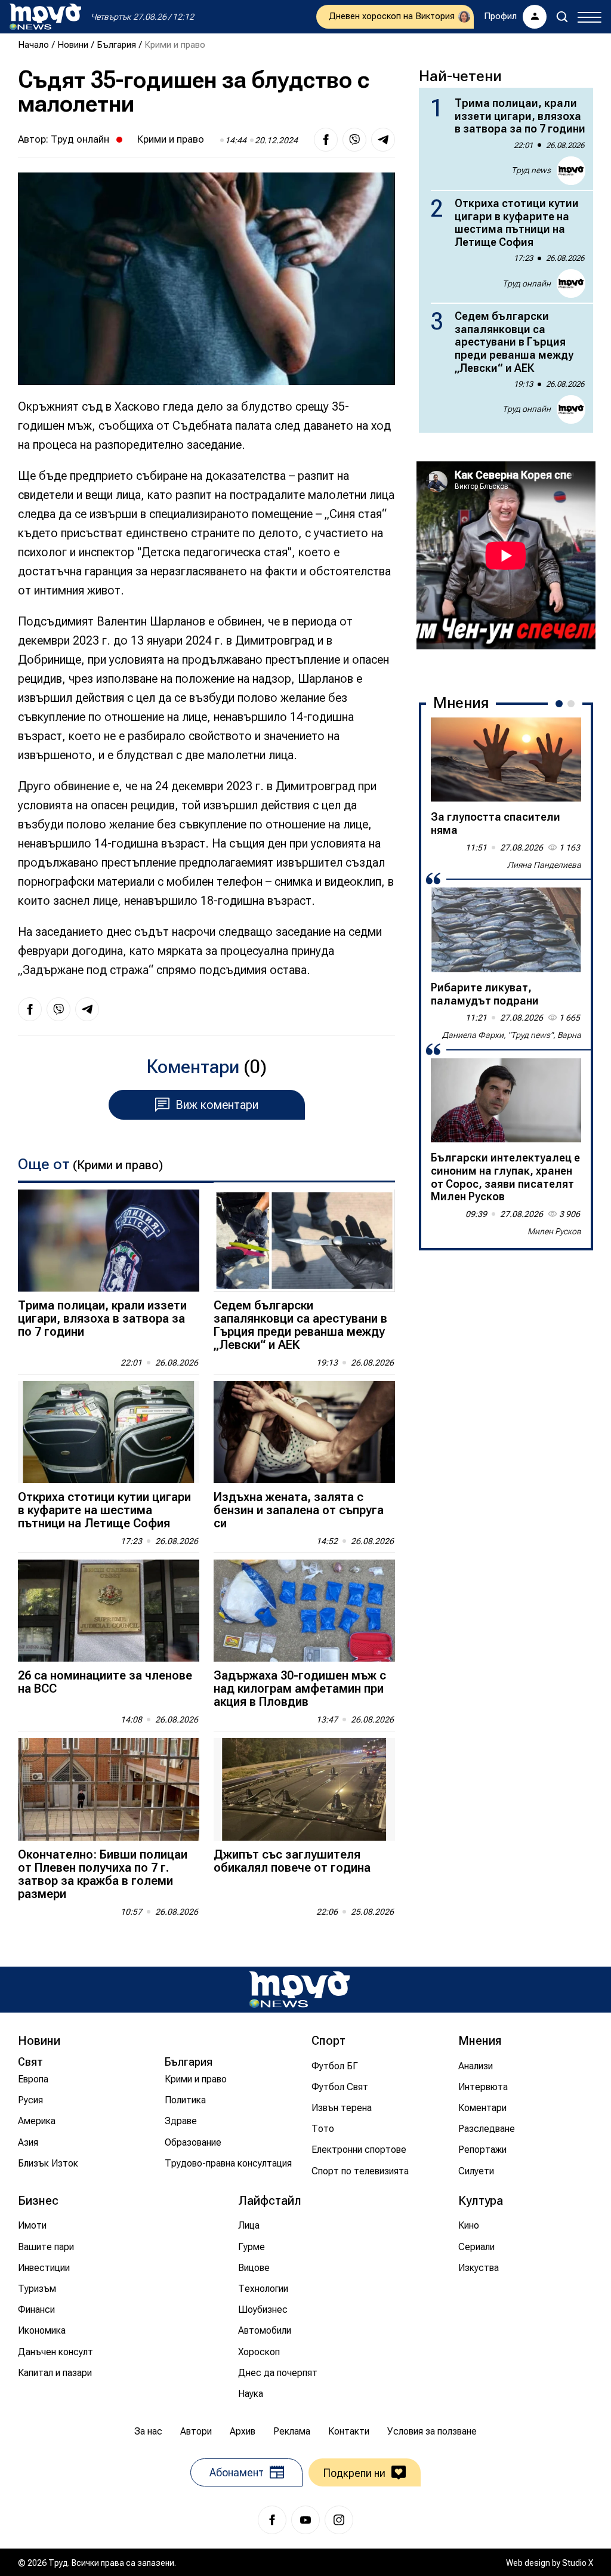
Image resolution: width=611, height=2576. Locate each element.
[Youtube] (305, 2520)
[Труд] (300, 1990)
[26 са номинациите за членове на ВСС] (109, 1611)
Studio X (578, 2563)
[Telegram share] (383, 140)
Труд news (531, 170)
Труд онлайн (80, 139)
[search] (562, 17)
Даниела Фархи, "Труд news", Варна (512, 1035)
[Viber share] (354, 140)
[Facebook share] (326, 140)
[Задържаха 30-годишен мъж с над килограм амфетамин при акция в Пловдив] (304, 1611)
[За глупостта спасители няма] (506, 760)
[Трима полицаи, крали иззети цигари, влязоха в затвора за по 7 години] (109, 1241)
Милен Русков (554, 1231)
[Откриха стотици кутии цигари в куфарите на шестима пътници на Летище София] (109, 1432)
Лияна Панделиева (544, 865)
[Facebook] (272, 2520)
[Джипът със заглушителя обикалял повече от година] (304, 1789)
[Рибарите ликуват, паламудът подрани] (506, 930)
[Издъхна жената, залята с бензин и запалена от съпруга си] (304, 1432)
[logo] (45, 17)
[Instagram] (339, 2520)
